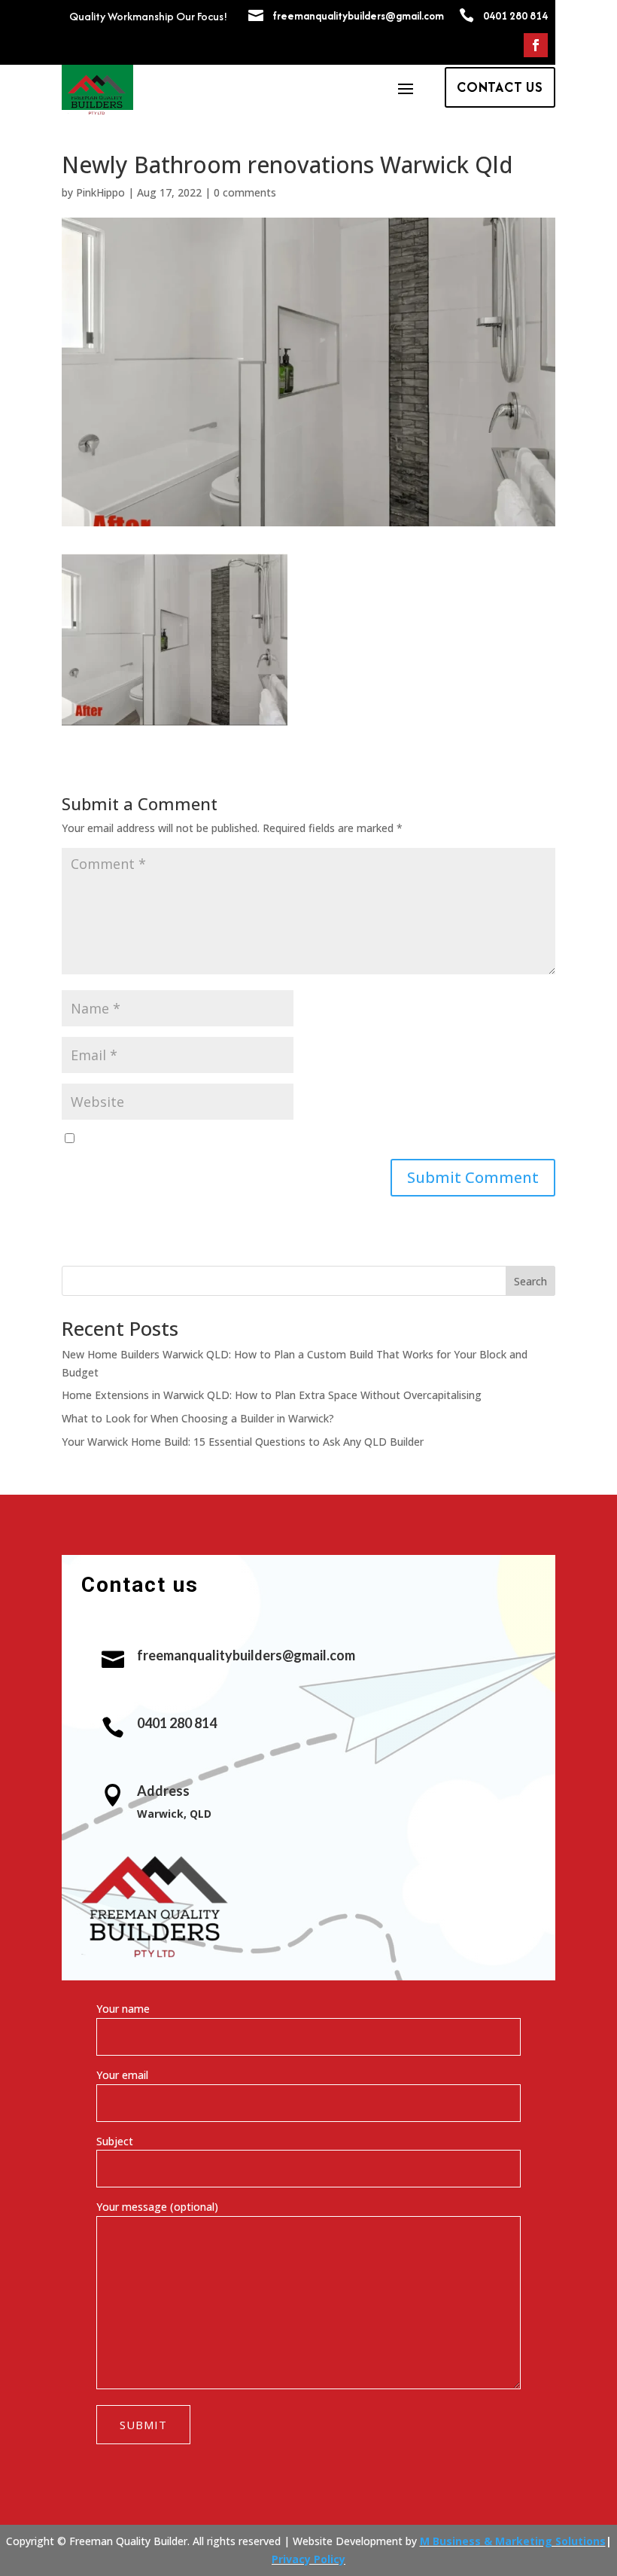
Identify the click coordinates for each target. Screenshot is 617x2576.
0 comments (245, 192)
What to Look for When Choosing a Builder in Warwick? (198, 1418)
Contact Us (500, 87)
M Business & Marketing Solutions (513, 2541)
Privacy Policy (308, 2559)
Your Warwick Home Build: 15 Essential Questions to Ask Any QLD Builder (243, 1442)
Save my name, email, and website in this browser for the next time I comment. (276, 1139)
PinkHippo (100, 192)
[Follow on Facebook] (536, 45)
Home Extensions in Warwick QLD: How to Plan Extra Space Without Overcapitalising (272, 1395)
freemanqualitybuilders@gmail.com (358, 16)
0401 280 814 (515, 16)
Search (530, 1281)
